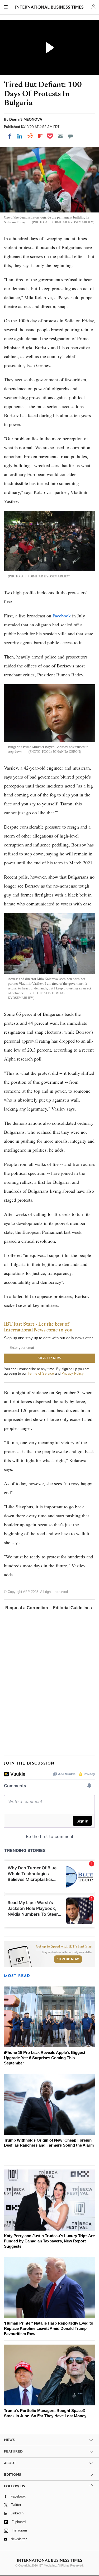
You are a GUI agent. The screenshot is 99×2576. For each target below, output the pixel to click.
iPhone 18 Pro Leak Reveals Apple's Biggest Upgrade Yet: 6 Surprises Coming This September (45, 2058)
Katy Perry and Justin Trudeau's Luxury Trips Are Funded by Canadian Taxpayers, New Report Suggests (49, 2241)
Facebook (62, 616)
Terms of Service (41, 1373)
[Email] (60, 136)
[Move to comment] (70, 136)
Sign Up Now (68, 1959)
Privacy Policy (72, 1373)
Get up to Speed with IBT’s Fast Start (64, 1946)
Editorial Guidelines (72, 1608)
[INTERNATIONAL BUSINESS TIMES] (49, 8)
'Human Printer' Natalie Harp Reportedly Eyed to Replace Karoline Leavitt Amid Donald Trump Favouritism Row (49, 2328)
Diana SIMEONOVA (26, 119)
